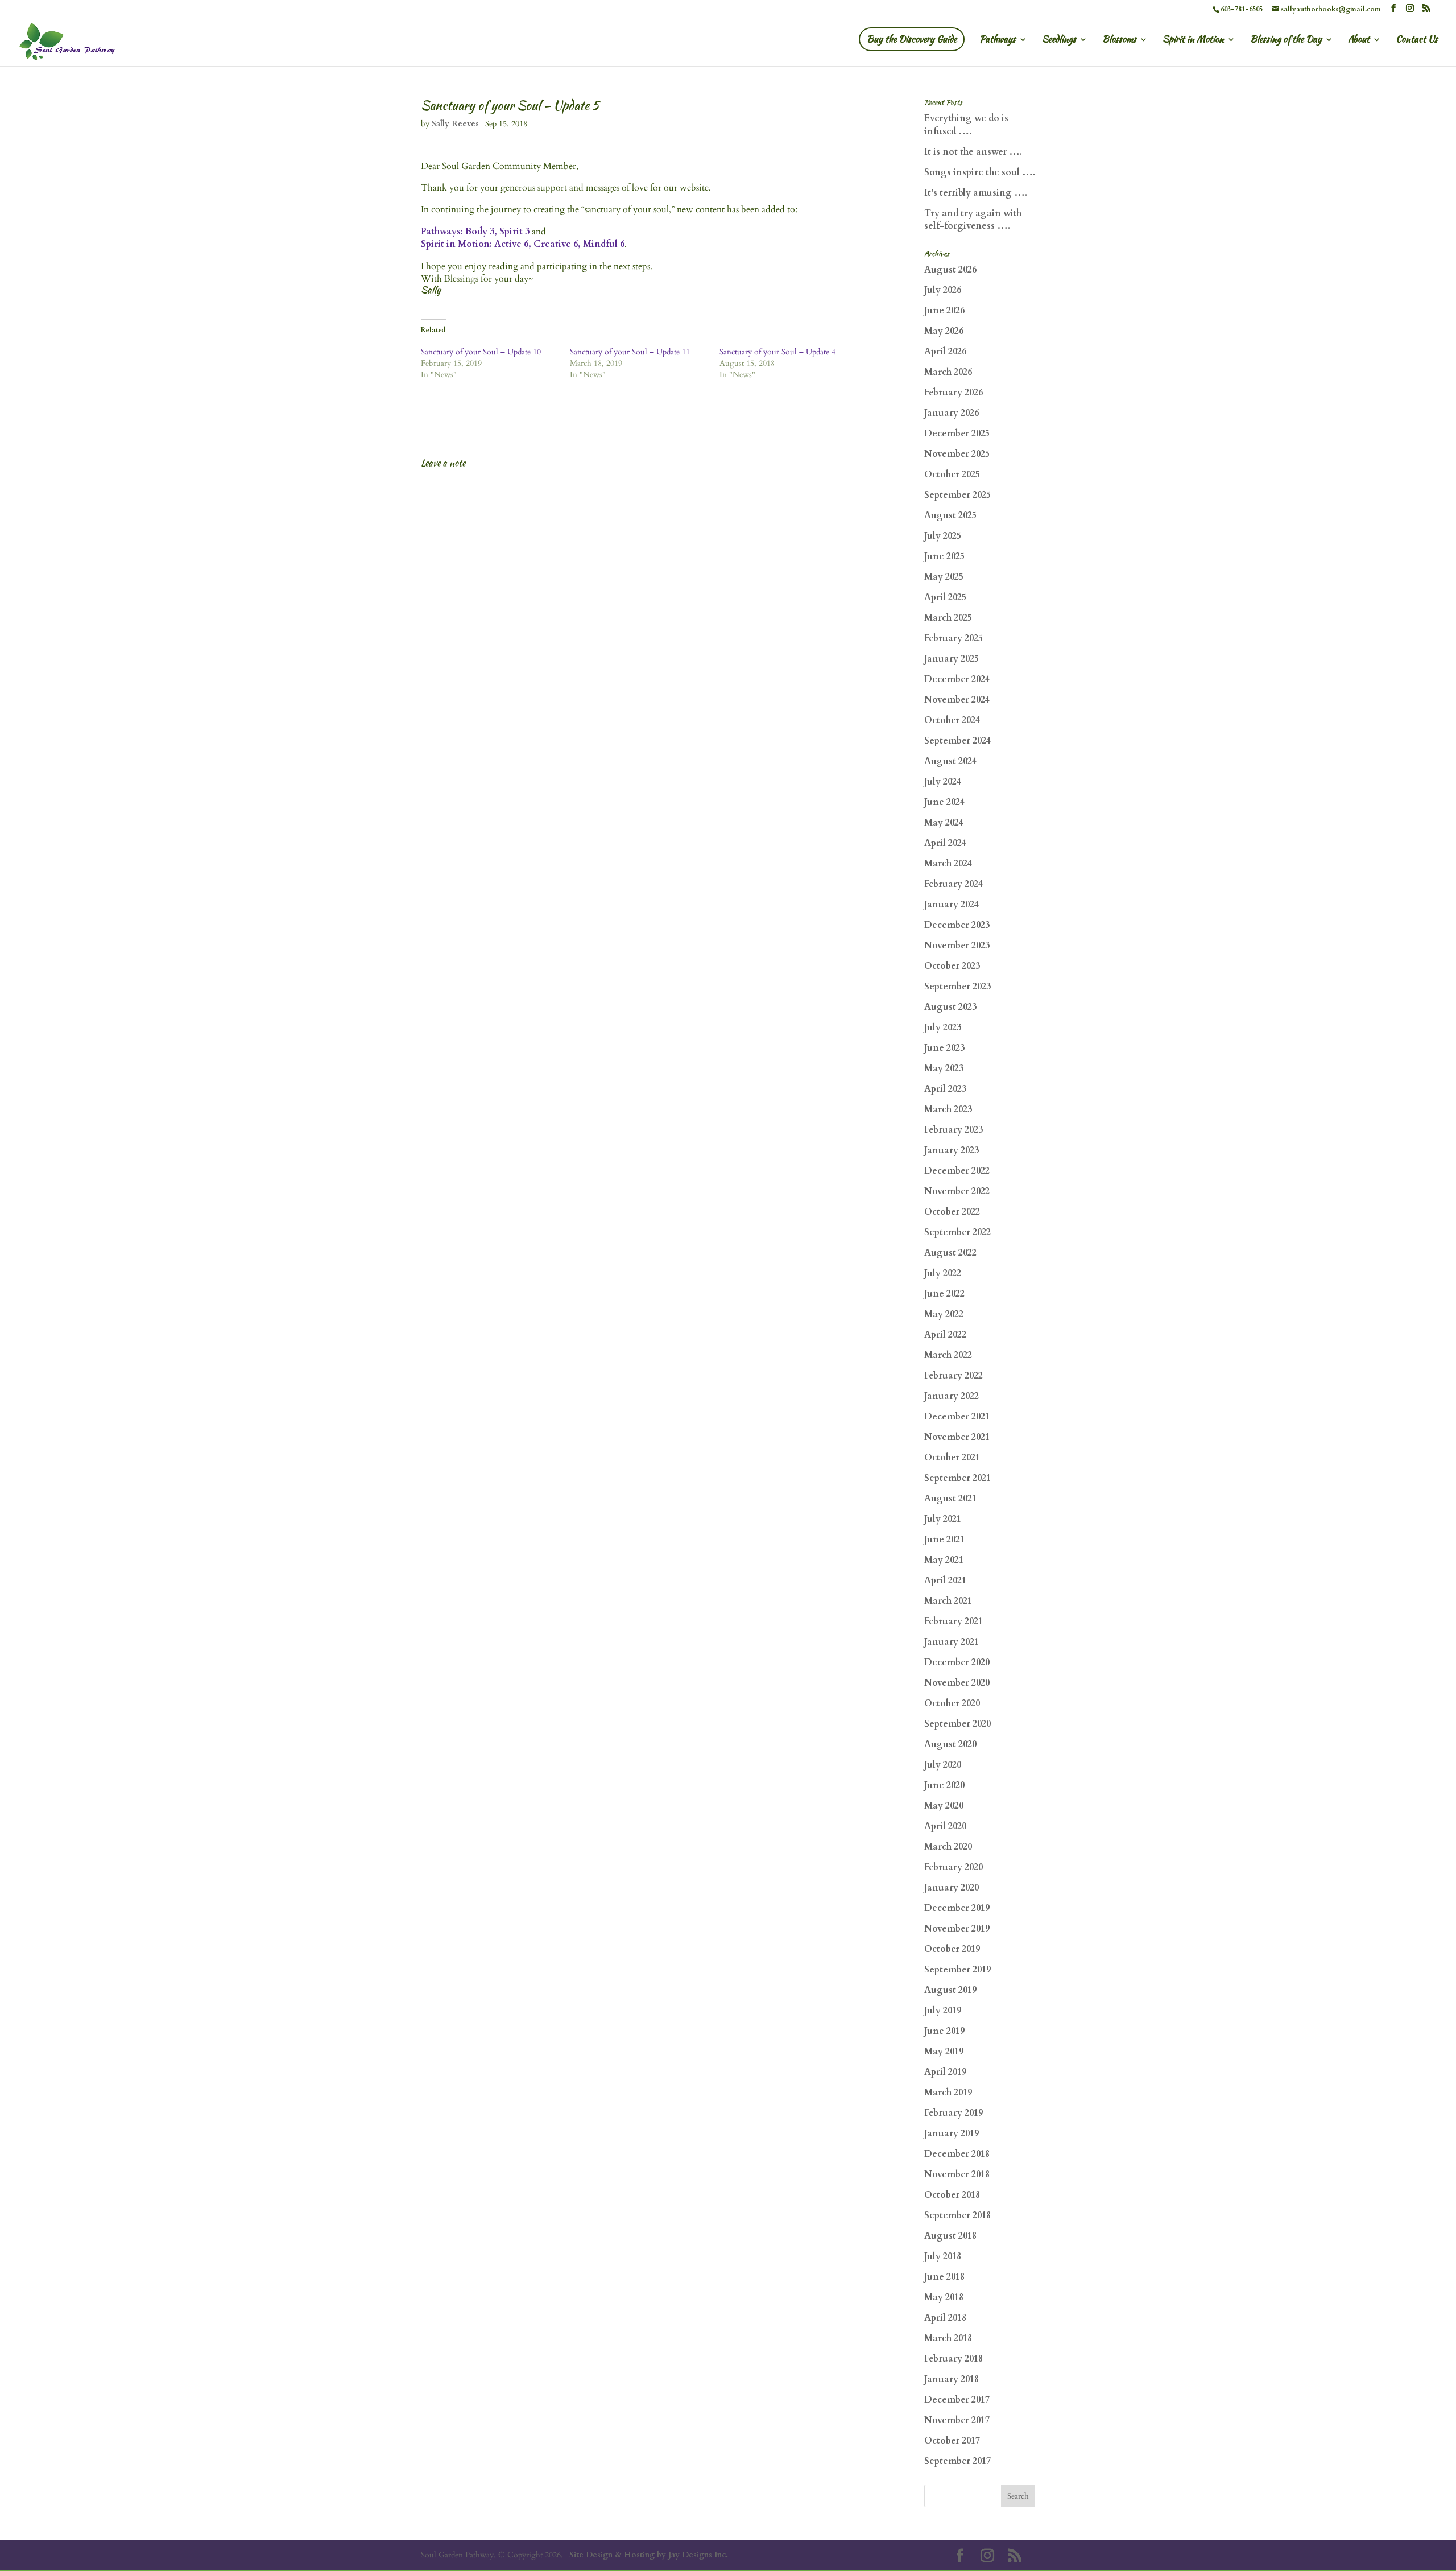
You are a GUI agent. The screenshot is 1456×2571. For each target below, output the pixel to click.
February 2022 (954, 1376)
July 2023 (943, 1027)
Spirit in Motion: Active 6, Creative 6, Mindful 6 (523, 244)
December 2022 (957, 1171)
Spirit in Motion (1193, 40)
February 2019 (954, 2113)
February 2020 (954, 1867)
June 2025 (944, 556)
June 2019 (944, 2031)
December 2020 (957, 1662)
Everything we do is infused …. (966, 125)
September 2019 (957, 1970)
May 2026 (944, 331)
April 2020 (945, 1826)
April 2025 (945, 597)
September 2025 (957, 495)
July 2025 (943, 536)
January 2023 (952, 1150)
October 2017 (952, 2441)
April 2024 (945, 843)
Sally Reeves (455, 124)
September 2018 (957, 2215)
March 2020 (948, 1847)
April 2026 (945, 352)
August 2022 (950, 1253)
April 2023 (945, 1089)
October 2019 (952, 1949)
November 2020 (957, 1683)
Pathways (998, 40)
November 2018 (957, 2174)
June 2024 (944, 802)
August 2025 (950, 515)
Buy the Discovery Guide (912, 39)
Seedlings (1059, 40)
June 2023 (944, 1048)
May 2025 (944, 577)
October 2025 (952, 474)
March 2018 (948, 2338)
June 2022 (944, 1294)
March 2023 (948, 1109)
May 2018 (944, 2297)
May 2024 (944, 823)
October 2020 (952, 1703)
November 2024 (957, 700)
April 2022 (945, 1335)
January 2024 (952, 905)
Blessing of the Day (1286, 40)
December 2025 (957, 434)
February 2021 (954, 1621)
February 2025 (954, 638)
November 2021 (957, 1437)
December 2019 (957, 1908)
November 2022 (957, 1191)
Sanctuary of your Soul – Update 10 (481, 352)
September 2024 (957, 741)
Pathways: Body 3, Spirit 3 (475, 232)
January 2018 (952, 2379)
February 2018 (954, 2359)
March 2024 (948, 864)
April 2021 (945, 1580)
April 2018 (945, 2318)
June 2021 (944, 1540)
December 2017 (957, 2400)
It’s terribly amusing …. (976, 193)
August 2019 (950, 1990)
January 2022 (952, 1396)
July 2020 (943, 1765)
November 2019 (957, 1929)
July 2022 (943, 1273)
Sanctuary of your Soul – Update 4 (777, 352)
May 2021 (944, 1560)
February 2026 (954, 393)
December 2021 (957, 1417)
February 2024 (954, 884)
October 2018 (952, 2195)
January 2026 (952, 413)
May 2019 (944, 2052)
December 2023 (957, 925)
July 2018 (943, 2256)
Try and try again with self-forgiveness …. (973, 220)
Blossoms (1119, 40)
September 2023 (957, 987)
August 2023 (950, 1007)
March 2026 (948, 372)
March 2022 (948, 1355)
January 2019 (952, 2133)
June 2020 (944, 1785)
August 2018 (950, 2236)
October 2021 (952, 1458)
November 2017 (957, 2420)
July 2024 (943, 782)
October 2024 (952, 720)
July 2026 (943, 290)
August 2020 (950, 1744)
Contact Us (1417, 40)
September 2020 (957, 1724)
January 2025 (952, 659)
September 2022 (957, 1232)
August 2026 (950, 270)
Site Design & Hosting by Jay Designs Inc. (649, 2555)
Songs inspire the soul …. (980, 172)
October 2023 (952, 966)
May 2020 (944, 1806)
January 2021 (952, 1642)
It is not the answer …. (973, 152)
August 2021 (950, 1499)
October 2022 (952, 1212)
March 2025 (948, 618)
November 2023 (957, 946)
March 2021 (948, 1601)
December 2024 (957, 679)
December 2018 (957, 2154)
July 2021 (943, 1519)
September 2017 (957, 2461)
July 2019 (943, 2011)
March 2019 (948, 2093)
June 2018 (944, 2277)
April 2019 (945, 2072)
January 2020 (952, 1888)
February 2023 (954, 1130)
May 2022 (944, 1314)
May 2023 (944, 1068)
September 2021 (957, 1478)
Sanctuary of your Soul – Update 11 (630, 352)
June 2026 (944, 311)
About (1359, 40)
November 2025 (957, 454)
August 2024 (950, 761)
